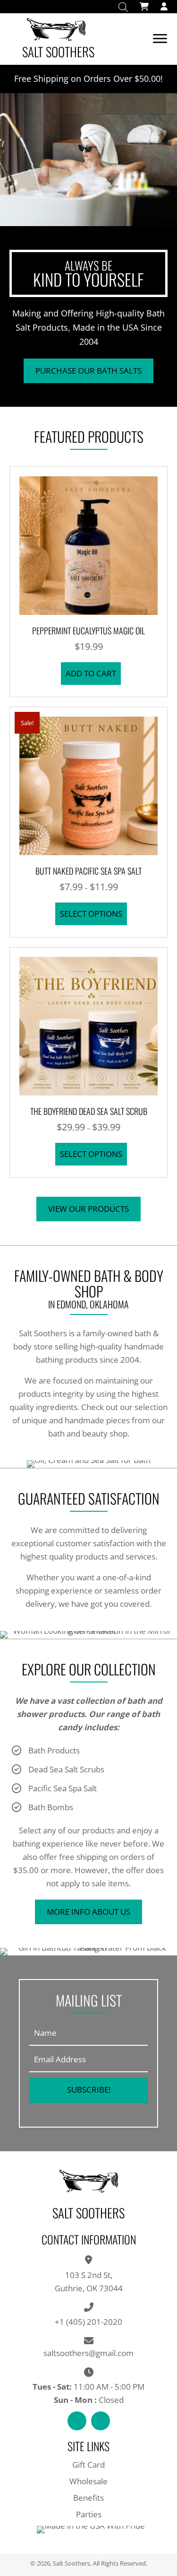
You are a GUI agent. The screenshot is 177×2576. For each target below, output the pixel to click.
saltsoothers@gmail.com (88, 2353)
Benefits (88, 2498)
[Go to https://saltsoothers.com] (81, 39)
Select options (91, 914)
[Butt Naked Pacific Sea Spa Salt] (88, 785)
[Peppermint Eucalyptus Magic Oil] (88, 545)
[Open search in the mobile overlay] (123, 7)
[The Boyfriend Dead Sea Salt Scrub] (88, 1025)
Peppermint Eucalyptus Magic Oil (88, 631)
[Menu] (160, 39)
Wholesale (88, 2481)
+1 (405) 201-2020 (88, 2322)
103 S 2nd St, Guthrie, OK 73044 (89, 2282)
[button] (88, 371)
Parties (89, 2514)
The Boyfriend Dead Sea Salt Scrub (89, 1111)
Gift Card (88, 2465)
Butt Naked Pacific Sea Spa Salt (88, 871)
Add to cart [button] (91, 673)
